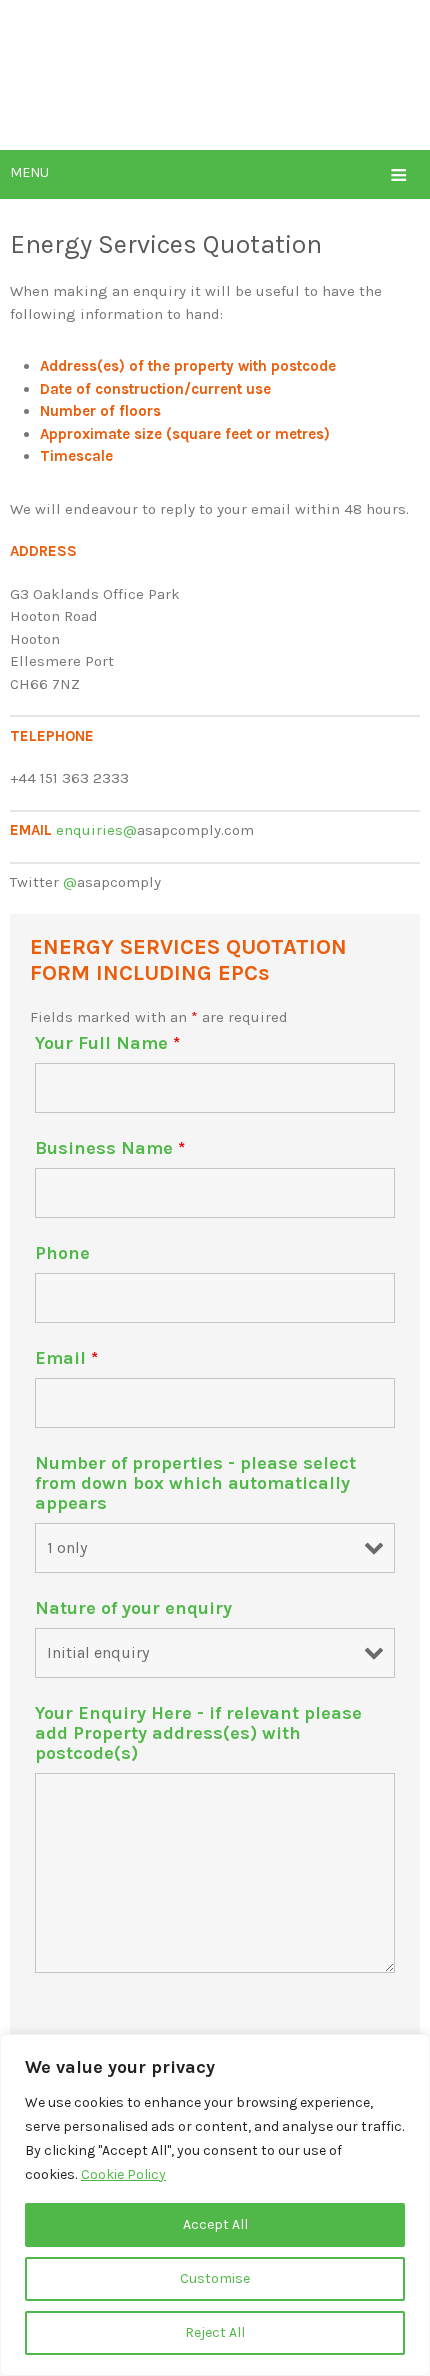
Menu (209, 174)
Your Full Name (107, 1043)
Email (66, 1358)
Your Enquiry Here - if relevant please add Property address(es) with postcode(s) (198, 1733)
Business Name (110, 1148)
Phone (62, 1253)
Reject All (215, 2332)
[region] (215, 2205)
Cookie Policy (123, 2174)
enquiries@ (96, 830)
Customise (215, 2278)
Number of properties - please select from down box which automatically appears (195, 1483)
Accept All (215, 2224)
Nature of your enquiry (133, 1608)
